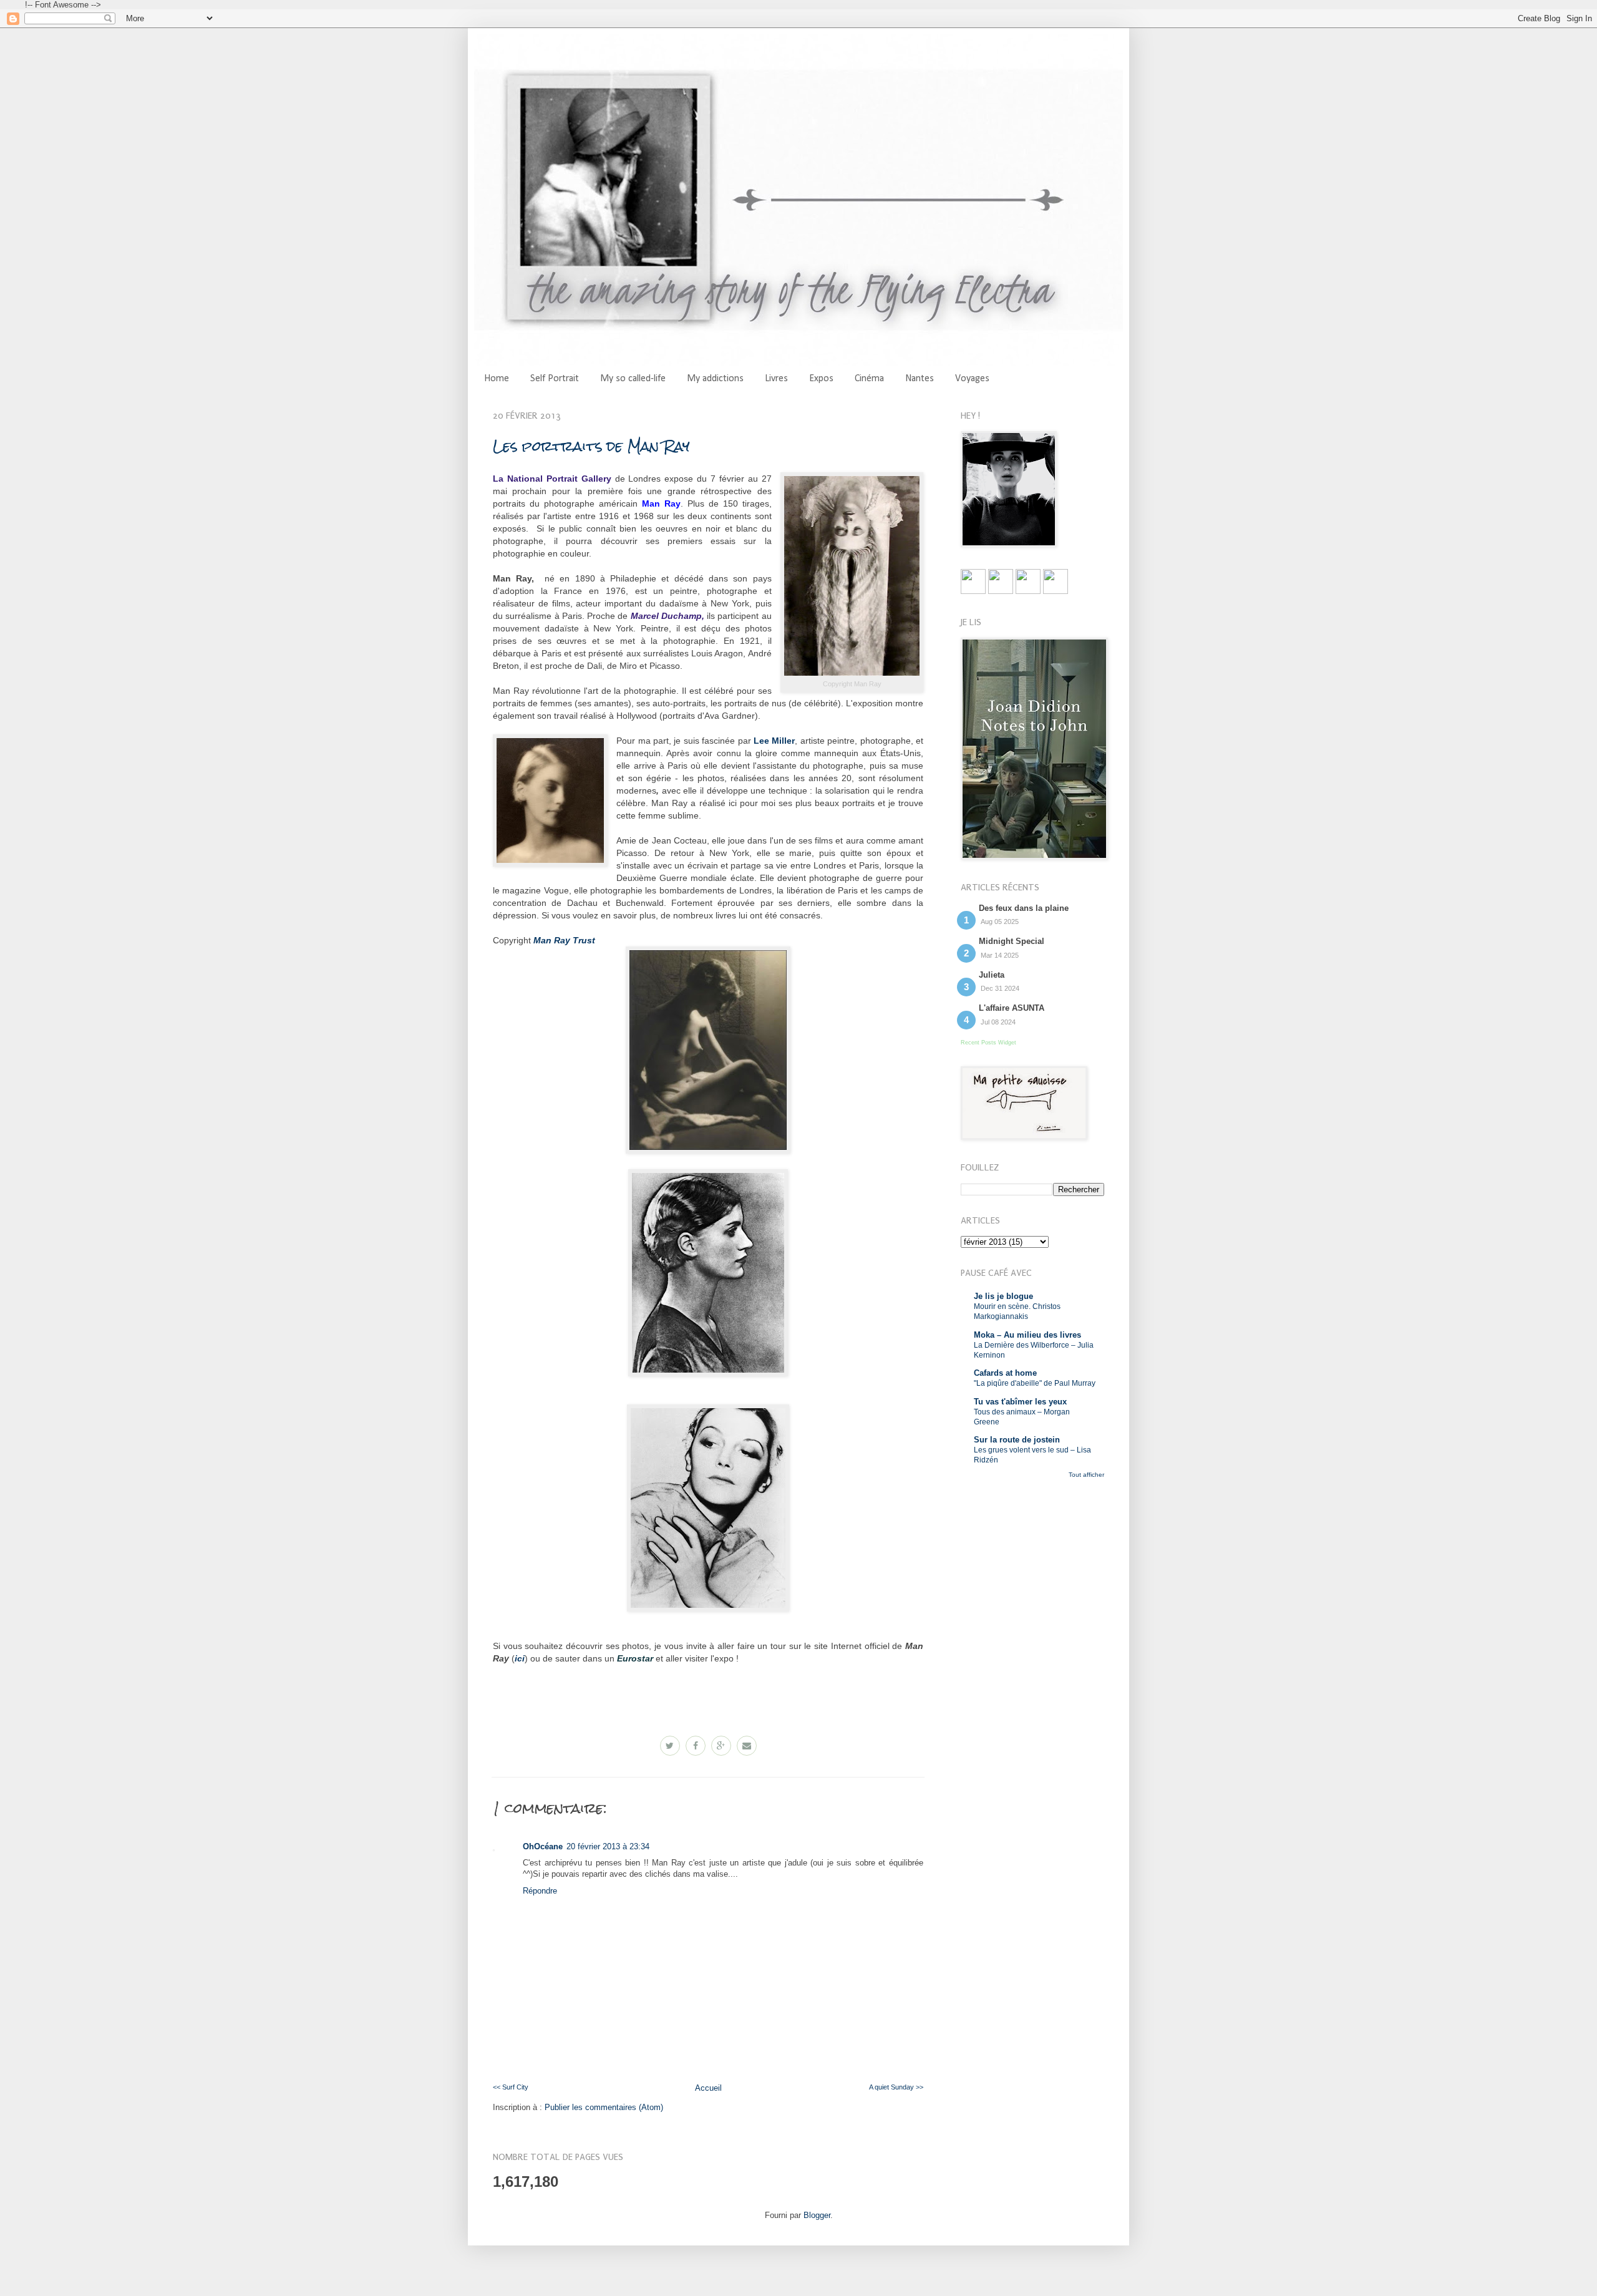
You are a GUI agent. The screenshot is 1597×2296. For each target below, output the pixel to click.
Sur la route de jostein (1017, 1440)
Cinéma (869, 379)
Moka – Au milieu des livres (1027, 1335)
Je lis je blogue (1003, 1296)
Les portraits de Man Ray (591, 446)
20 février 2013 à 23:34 (608, 1846)
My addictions (715, 379)
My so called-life (633, 379)
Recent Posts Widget (988, 1043)
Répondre (540, 1891)
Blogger (817, 2215)
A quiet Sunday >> (896, 2087)
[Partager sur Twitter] (670, 1746)
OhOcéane (543, 1846)
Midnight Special (1012, 941)
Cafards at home (1005, 1373)
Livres (776, 379)
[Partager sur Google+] (721, 1746)
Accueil (708, 2088)
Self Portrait (555, 379)
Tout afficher (1086, 1475)
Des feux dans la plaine (1024, 908)
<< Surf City (511, 2087)
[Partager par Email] (747, 1746)
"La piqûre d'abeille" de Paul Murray (1035, 1383)
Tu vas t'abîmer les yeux (1020, 1402)
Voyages (972, 379)
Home (497, 379)
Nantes (920, 379)
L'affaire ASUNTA (1012, 1008)
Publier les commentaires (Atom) (604, 2107)
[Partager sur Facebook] (696, 1746)
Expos (821, 379)
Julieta (992, 975)
